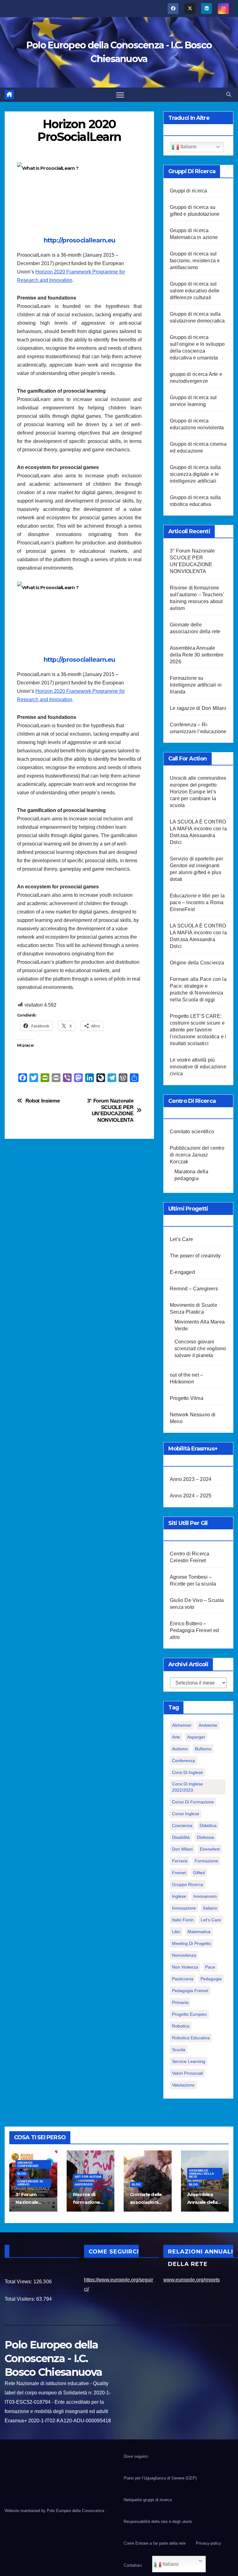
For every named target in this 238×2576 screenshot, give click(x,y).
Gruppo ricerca (187, 1884)
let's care (211, 1920)
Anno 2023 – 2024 (191, 1479)
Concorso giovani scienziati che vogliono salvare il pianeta (200, 1349)
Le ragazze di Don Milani (198, 708)
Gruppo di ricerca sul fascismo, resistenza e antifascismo (195, 261)
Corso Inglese (186, 1814)
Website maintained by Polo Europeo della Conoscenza (55, 2511)
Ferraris (180, 1861)
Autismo (180, 1749)
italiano (210, 1908)
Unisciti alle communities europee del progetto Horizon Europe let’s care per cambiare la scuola (198, 792)
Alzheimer (182, 1725)
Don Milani (182, 1849)
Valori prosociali (187, 2073)
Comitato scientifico (192, 1132)
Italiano (188, 147)
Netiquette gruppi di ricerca (148, 2500)
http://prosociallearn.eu (79, 240)
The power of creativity (195, 1256)
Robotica (181, 2026)
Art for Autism (88, 2177)
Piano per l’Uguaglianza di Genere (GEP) (160, 2478)
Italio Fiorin (183, 1920)
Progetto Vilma (187, 1398)
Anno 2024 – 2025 (191, 1496)
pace (210, 1967)
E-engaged (182, 1272)
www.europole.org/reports (192, 2280)
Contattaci (133, 2565)
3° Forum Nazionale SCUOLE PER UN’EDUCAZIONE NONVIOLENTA (110, 1110)
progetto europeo (189, 2014)
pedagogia (211, 1979)
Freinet (179, 1873)
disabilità (181, 1837)
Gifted (199, 1873)
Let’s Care (181, 1239)
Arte (176, 1737)
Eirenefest (210, 1849)
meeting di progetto (192, 1943)
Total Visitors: (20, 2299)
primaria (180, 2002)
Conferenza (183, 1761)
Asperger (196, 1737)
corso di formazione (193, 1802)
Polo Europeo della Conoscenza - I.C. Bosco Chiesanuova (53, 2358)
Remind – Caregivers (194, 1289)
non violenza (185, 1967)
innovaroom (205, 1896)
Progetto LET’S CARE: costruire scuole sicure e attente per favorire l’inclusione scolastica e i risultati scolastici (198, 1030)
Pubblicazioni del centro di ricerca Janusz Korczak (197, 1155)
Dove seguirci (136, 2456)
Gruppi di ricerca (188, 191)
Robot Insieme (43, 1101)
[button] (229, 95)
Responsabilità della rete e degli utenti (158, 2522)
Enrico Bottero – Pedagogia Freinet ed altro (194, 1630)
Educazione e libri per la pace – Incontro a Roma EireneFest (197, 902)
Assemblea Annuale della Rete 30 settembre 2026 (197, 655)
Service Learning (189, 2061)
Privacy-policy (209, 2543)
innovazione (184, 1908)
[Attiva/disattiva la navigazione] (120, 95)
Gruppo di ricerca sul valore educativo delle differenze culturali (195, 291)
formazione (206, 1861)
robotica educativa (191, 2038)
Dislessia (205, 1837)
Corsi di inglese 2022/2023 (187, 1787)
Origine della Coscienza (197, 963)
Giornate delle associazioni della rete (146, 2202)
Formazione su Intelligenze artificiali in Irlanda (196, 685)
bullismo (203, 1749)
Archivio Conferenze (28, 2164)
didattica (208, 1825)
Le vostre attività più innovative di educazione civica (198, 1067)
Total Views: (19, 2282)
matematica (199, 1932)
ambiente (208, 1725)
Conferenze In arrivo (30, 2183)
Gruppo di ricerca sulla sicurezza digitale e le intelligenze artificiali (195, 474)
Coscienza (182, 1825)
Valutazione (183, 2085)
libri (176, 1932)
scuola (179, 2050)
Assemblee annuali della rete (201, 2174)
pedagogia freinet (190, 1991)
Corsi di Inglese (187, 1772)
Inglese (179, 1896)
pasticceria (183, 1979)
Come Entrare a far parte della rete (155, 2543)
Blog (22, 2174)
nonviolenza (184, 1955)
